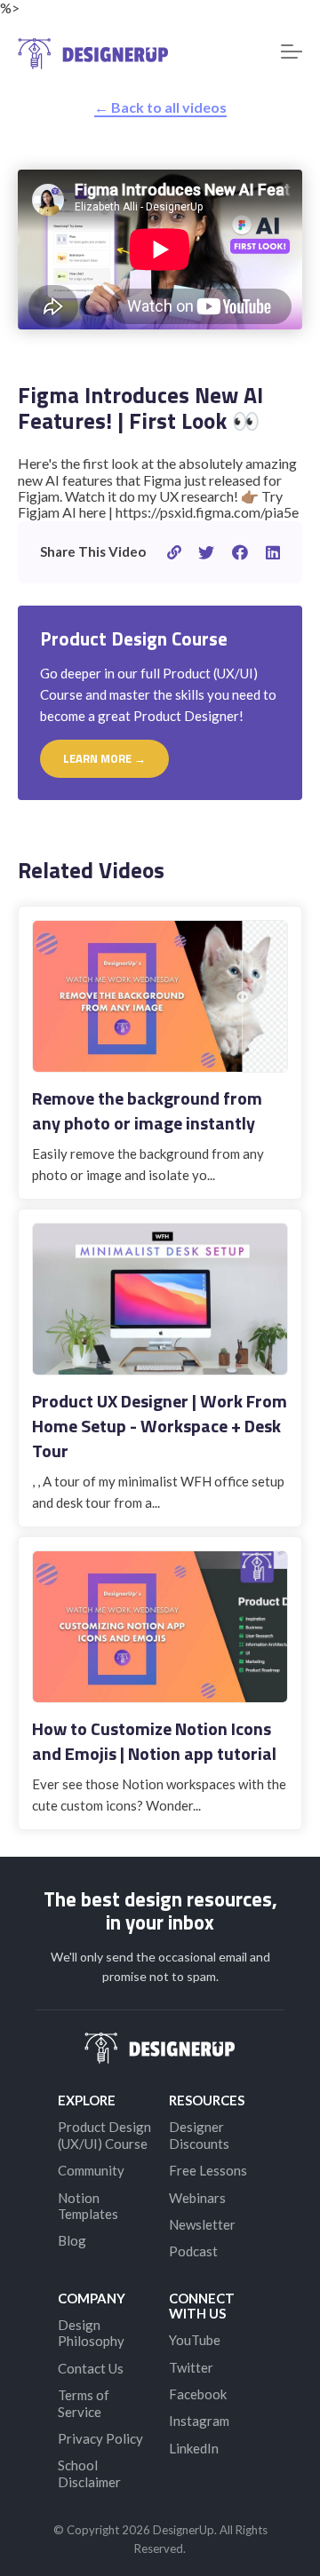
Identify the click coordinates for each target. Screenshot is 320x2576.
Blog (72, 2240)
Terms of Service (84, 2403)
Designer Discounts (199, 2135)
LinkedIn (194, 2448)
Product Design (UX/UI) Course (104, 2135)
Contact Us (91, 2368)
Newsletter (202, 2224)
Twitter (191, 2367)
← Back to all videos (160, 107)
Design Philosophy (91, 2333)
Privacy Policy (100, 2438)
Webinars (197, 2198)
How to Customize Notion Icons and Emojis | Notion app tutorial (154, 1741)
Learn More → (104, 758)
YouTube (195, 2340)
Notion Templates (88, 2206)
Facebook (198, 2394)
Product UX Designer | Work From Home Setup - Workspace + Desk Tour (160, 1426)
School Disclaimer (89, 2473)
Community (91, 2170)
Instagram (199, 2421)
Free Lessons (208, 2170)
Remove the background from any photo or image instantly (147, 1110)
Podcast (193, 2251)
